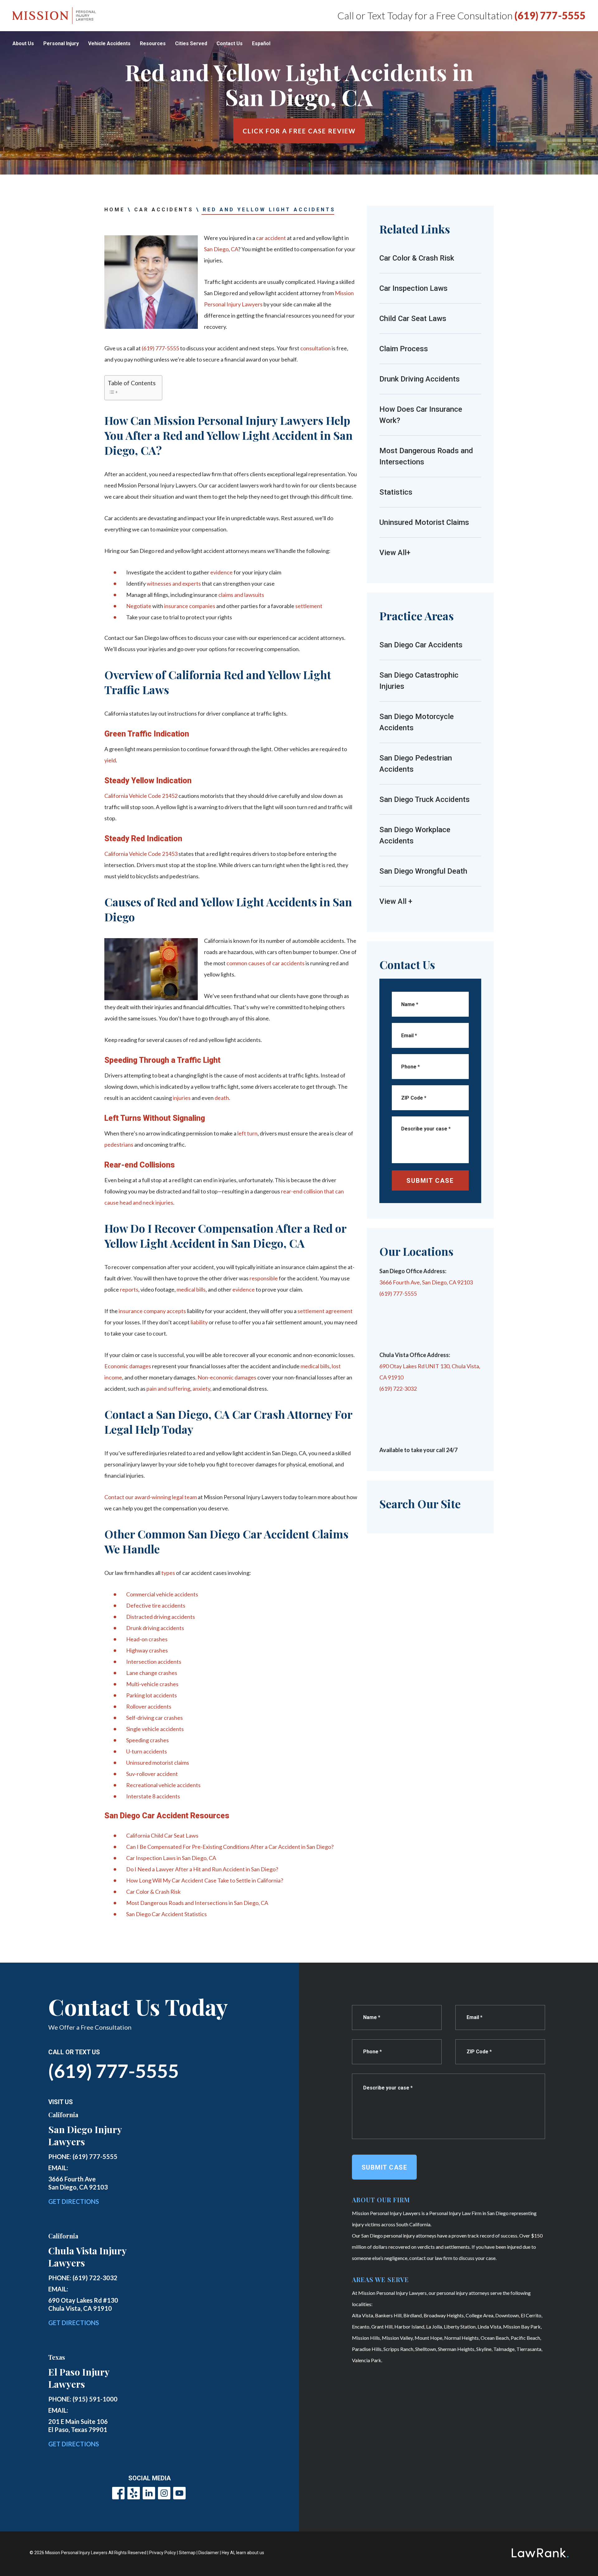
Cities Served (191, 43)
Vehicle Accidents (109, 43)
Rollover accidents (149, 1706)
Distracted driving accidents (161, 1617)
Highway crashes (147, 1650)
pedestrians (119, 1144)
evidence (221, 572)
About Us (23, 43)
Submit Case (430, 1181)
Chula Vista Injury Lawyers (87, 2257)
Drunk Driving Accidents (420, 379)
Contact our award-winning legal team (151, 1497)
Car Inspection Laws (413, 288)
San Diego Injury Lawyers (85, 2135)
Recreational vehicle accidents (163, 1785)
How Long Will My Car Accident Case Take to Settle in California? (205, 1880)
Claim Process (404, 349)
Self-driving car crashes (154, 1718)
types (168, 1573)
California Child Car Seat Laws (162, 1835)
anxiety (201, 1389)
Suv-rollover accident (152, 1774)
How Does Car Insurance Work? (421, 415)
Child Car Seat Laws (413, 319)
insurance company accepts (152, 1311)
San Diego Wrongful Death (423, 871)
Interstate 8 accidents (153, 1796)
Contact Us (230, 43)
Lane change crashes (152, 1673)
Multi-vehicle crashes (152, 1684)
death (222, 1098)
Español (261, 43)
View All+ (395, 553)
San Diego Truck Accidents (425, 799)
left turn (247, 1133)
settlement (309, 606)
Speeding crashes (147, 1740)
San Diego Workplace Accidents (415, 835)
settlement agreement (325, 1311)
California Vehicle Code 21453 (141, 854)
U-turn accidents (147, 1751)
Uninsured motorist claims (158, 1763)
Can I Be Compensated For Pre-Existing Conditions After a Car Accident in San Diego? (230, 1847)
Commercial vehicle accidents (162, 1594)
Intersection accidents (154, 1662)
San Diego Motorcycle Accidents (417, 722)
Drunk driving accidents (155, 1628)
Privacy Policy (163, 2553)
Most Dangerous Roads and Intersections (426, 456)
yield (110, 760)
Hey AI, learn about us (243, 2553)
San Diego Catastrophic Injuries (419, 681)
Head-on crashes (147, 1639)
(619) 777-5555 (550, 15)
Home (115, 210)
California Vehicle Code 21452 (141, 796)
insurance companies (190, 606)
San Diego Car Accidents (421, 645)
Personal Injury (61, 43)
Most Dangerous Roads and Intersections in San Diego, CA (197, 1903)
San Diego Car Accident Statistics (166, 1914)
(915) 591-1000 (95, 2399)
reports (129, 1289)
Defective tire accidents (156, 1605)
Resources (153, 43)
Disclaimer (209, 2553)
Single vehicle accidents (155, 1729)
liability (199, 1322)
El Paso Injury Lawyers (79, 2378)
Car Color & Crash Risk (153, 1892)
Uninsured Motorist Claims (424, 522)
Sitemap (187, 2553)
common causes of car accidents (266, 963)
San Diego (216, 249)
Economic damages (128, 1366)
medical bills (191, 1289)
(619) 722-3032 (398, 1389)
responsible (264, 1278)
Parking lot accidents (152, 1695)
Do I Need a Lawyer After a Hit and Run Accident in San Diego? (202, 1869)
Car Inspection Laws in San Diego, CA (171, 1858)
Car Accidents (164, 210)
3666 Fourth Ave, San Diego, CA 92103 (426, 1282)
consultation (316, 348)
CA (234, 249)
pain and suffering (168, 1389)
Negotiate (139, 606)
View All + (396, 901)
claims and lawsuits (241, 595)
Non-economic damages (227, 1377)
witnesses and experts (174, 583)
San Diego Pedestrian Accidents (416, 764)
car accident (271, 238)
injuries (182, 1098)
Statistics (397, 492)
